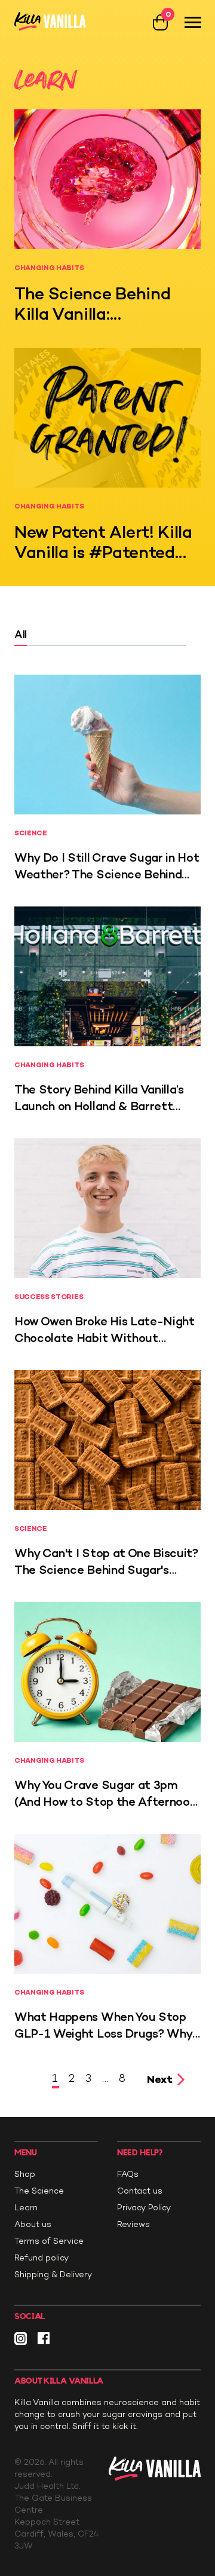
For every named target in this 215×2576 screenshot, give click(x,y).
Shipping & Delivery (53, 2275)
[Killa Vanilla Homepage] (50, 22)
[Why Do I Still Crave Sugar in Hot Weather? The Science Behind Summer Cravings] (107, 745)
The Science (39, 2191)
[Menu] (193, 22)
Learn (26, 2208)
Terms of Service (49, 2241)
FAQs (128, 2174)
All (21, 635)
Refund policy (42, 2258)
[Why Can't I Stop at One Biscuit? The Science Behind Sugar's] (107, 1440)
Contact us (140, 2191)
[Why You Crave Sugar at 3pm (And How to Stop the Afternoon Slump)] (107, 1672)
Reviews (133, 2224)
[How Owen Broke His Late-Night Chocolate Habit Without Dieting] (107, 1208)
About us (33, 2224)
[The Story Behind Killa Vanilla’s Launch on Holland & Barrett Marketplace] (107, 976)
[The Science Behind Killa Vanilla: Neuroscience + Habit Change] (107, 179)
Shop (25, 2174)
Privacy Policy (144, 2208)
